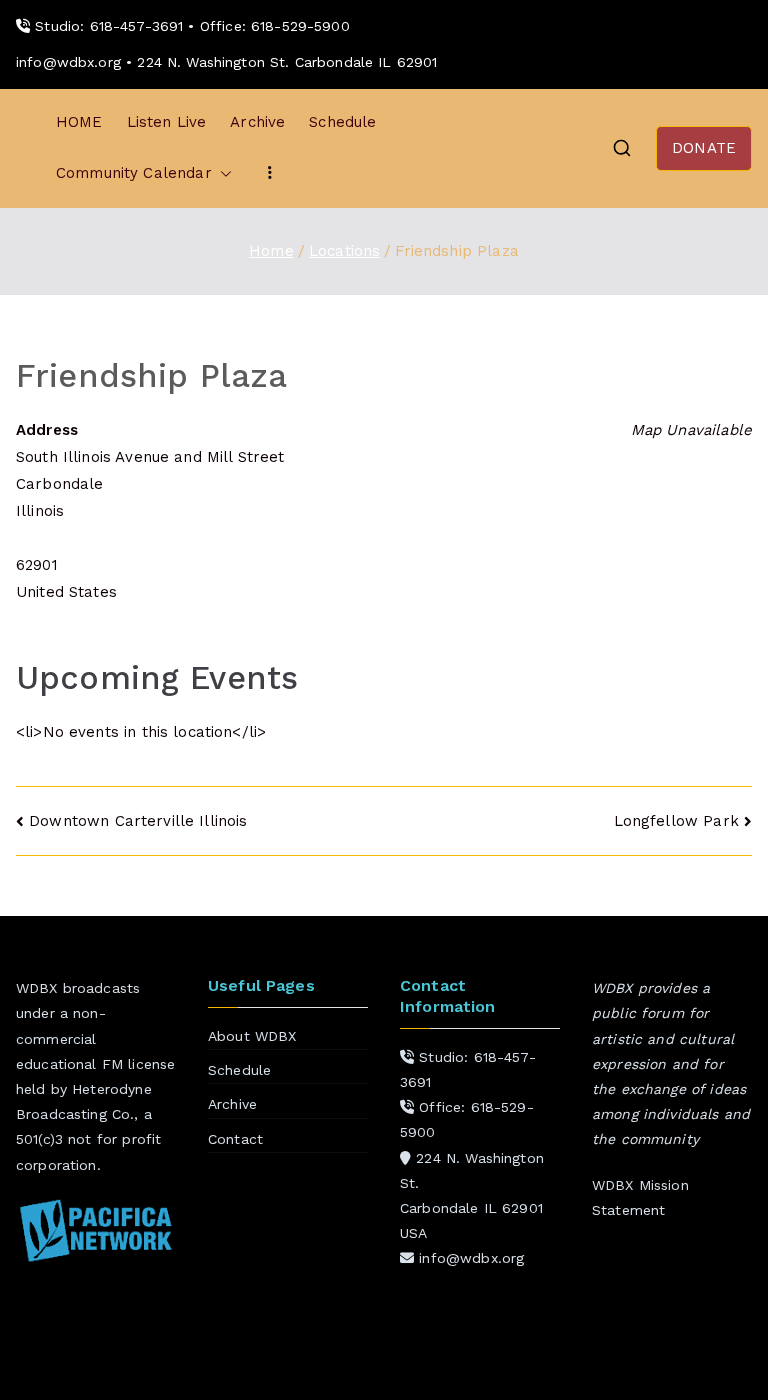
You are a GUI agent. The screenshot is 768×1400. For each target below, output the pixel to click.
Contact (235, 1139)
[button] (222, 173)
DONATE (704, 148)
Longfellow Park (676, 821)
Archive (257, 122)
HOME (79, 122)
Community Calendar (134, 173)
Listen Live (167, 122)
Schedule (342, 122)
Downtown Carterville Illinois (138, 821)
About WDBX (252, 1036)
